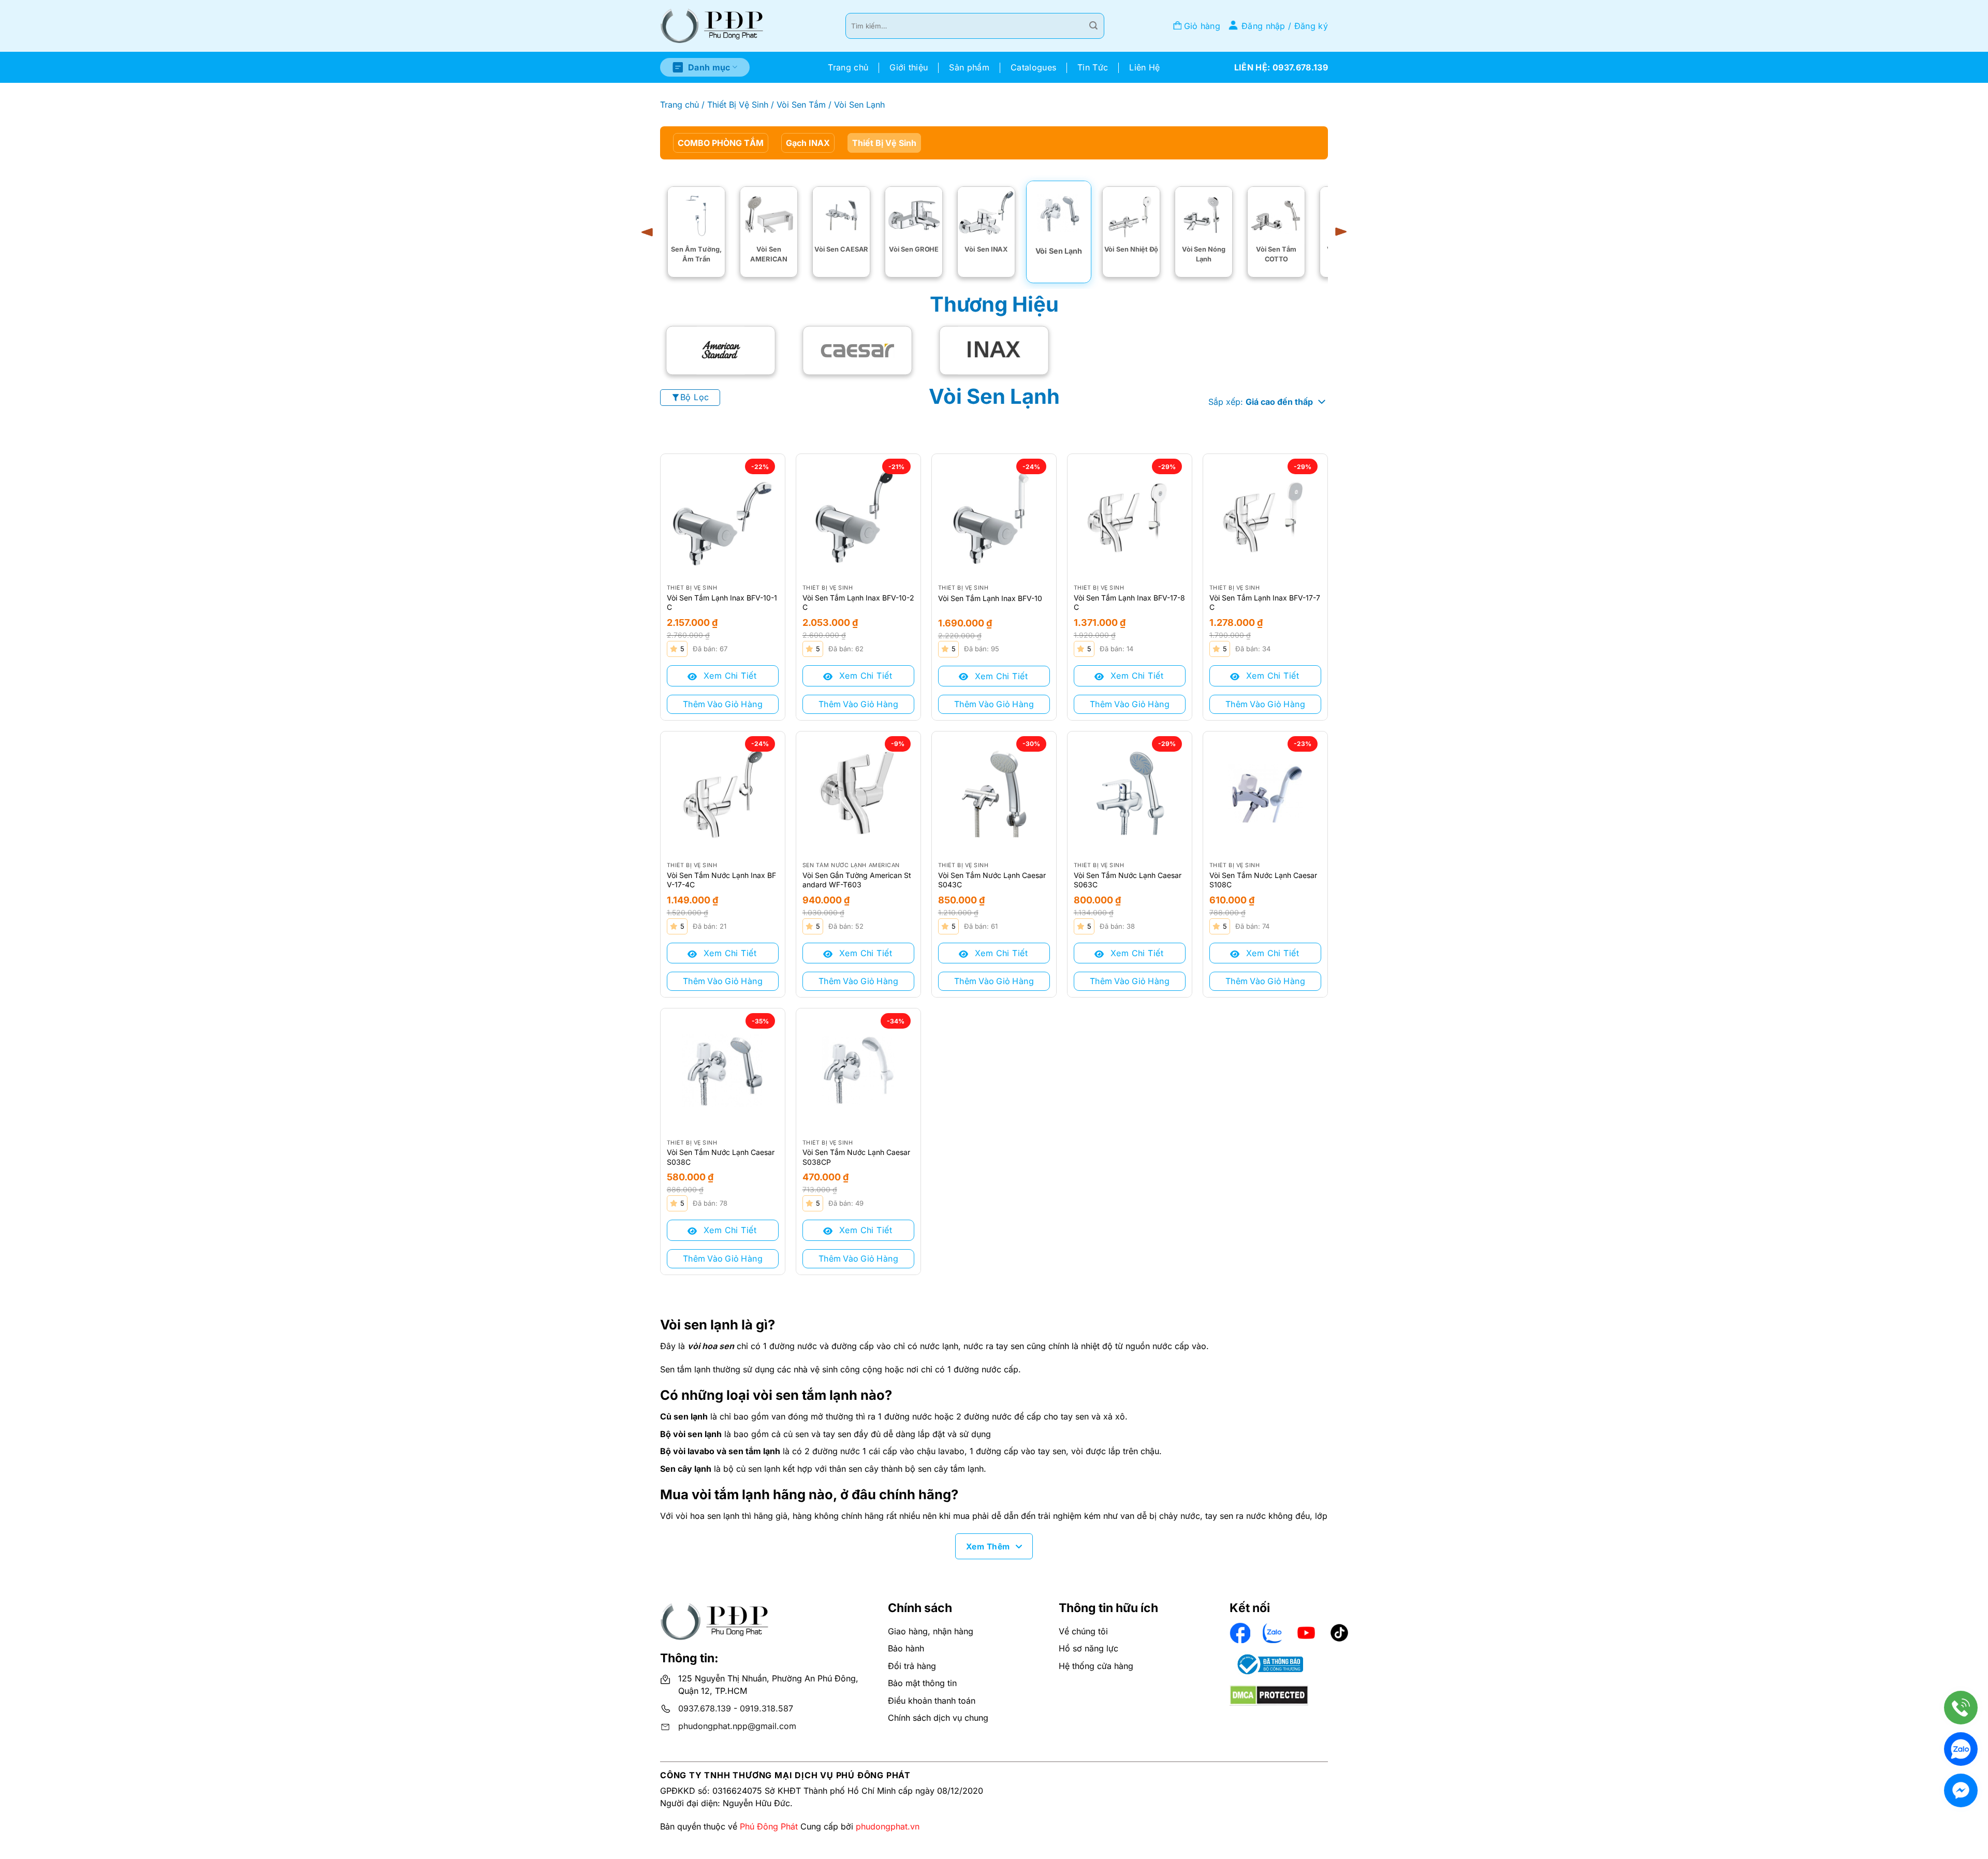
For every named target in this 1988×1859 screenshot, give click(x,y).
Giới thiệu (909, 67)
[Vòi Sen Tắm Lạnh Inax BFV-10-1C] (723, 516)
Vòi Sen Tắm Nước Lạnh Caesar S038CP (856, 1157)
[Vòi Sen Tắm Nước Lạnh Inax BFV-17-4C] (723, 794)
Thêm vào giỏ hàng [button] (723, 704)
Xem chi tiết (728, 676)
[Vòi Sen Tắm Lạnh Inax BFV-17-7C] (1265, 516)
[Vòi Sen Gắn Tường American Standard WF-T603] (858, 794)
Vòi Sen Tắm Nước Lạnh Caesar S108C (1263, 880)
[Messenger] (1961, 1790)
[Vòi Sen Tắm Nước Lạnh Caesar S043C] (994, 794)
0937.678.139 (705, 1708)
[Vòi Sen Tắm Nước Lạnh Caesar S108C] (1265, 794)
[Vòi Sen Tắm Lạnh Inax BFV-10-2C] (858, 516)
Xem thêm (988, 1547)
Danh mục (709, 67)
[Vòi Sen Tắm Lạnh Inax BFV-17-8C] (1130, 516)
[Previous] (651, 232)
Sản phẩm (969, 67)
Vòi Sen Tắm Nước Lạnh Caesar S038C (721, 1157)
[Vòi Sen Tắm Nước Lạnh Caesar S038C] (723, 1071)
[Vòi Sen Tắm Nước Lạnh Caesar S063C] (1130, 794)
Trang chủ (848, 67)
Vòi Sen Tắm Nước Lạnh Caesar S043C (992, 880)
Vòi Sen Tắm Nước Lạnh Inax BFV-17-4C (721, 880)
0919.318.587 (766, 1708)
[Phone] (1961, 1708)
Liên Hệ (1144, 67)
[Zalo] (1961, 1749)
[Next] (1337, 232)
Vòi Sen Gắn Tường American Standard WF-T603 (857, 880)
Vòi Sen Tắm (801, 105)
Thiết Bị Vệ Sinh (738, 105)
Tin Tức (1093, 67)
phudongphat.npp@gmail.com (737, 1726)
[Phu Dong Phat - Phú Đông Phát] (712, 26)
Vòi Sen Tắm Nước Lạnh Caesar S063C (1128, 880)
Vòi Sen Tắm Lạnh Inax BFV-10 (990, 598)
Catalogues (1033, 67)
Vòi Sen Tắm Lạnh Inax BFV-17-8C (1129, 602)
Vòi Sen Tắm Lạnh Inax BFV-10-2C (858, 602)
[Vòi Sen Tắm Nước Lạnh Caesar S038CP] (858, 1071)
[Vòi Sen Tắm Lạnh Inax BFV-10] (994, 516)
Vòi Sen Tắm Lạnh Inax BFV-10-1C (722, 602)
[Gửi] (1093, 26)
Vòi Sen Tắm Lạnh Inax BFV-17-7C (1265, 602)
